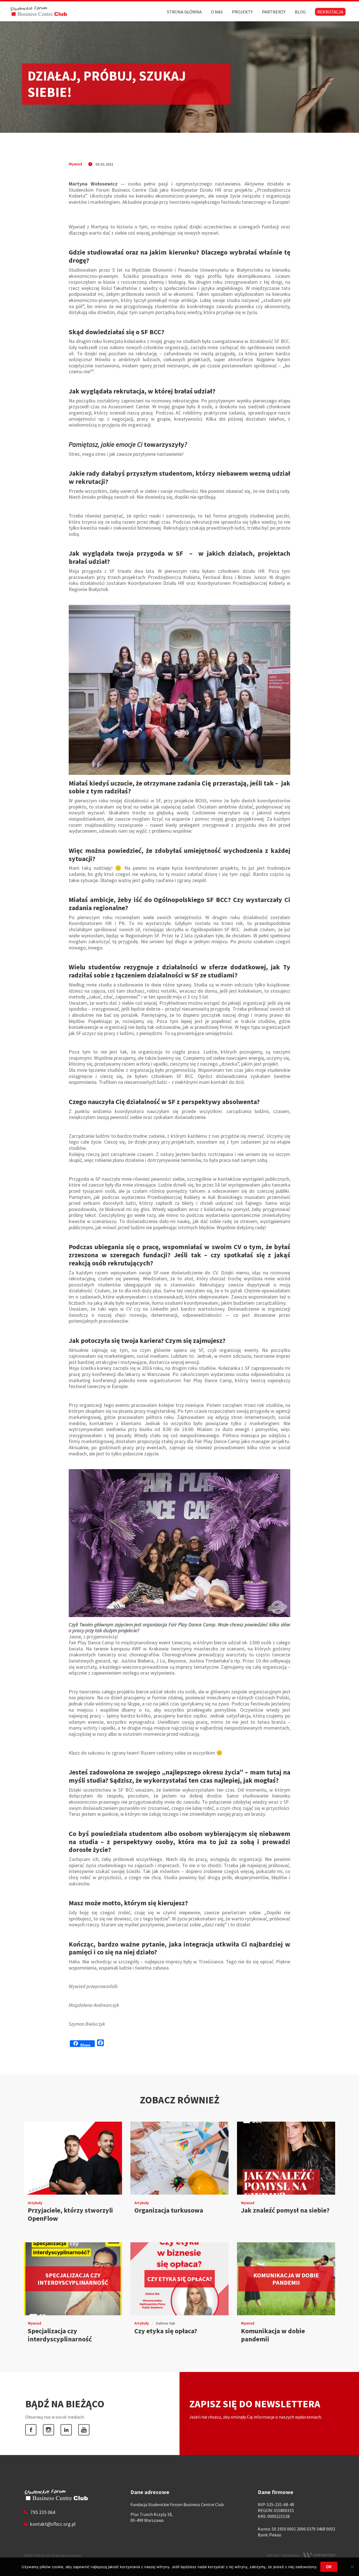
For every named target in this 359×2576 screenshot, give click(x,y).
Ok (329, 2567)
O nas (217, 12)
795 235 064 (43, 2512)
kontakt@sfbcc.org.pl (53, 2524)
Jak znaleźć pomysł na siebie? (285, 2210)
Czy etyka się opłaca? (166, 2331)
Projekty (242, 12)
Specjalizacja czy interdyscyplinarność (60, 2335)
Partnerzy (274, 12)
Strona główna (184, 12)
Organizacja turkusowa (169, 2210)
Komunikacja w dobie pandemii (273, 2335)
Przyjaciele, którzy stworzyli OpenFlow (70, 2214)
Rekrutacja (330, 12)
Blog (300, 12)
